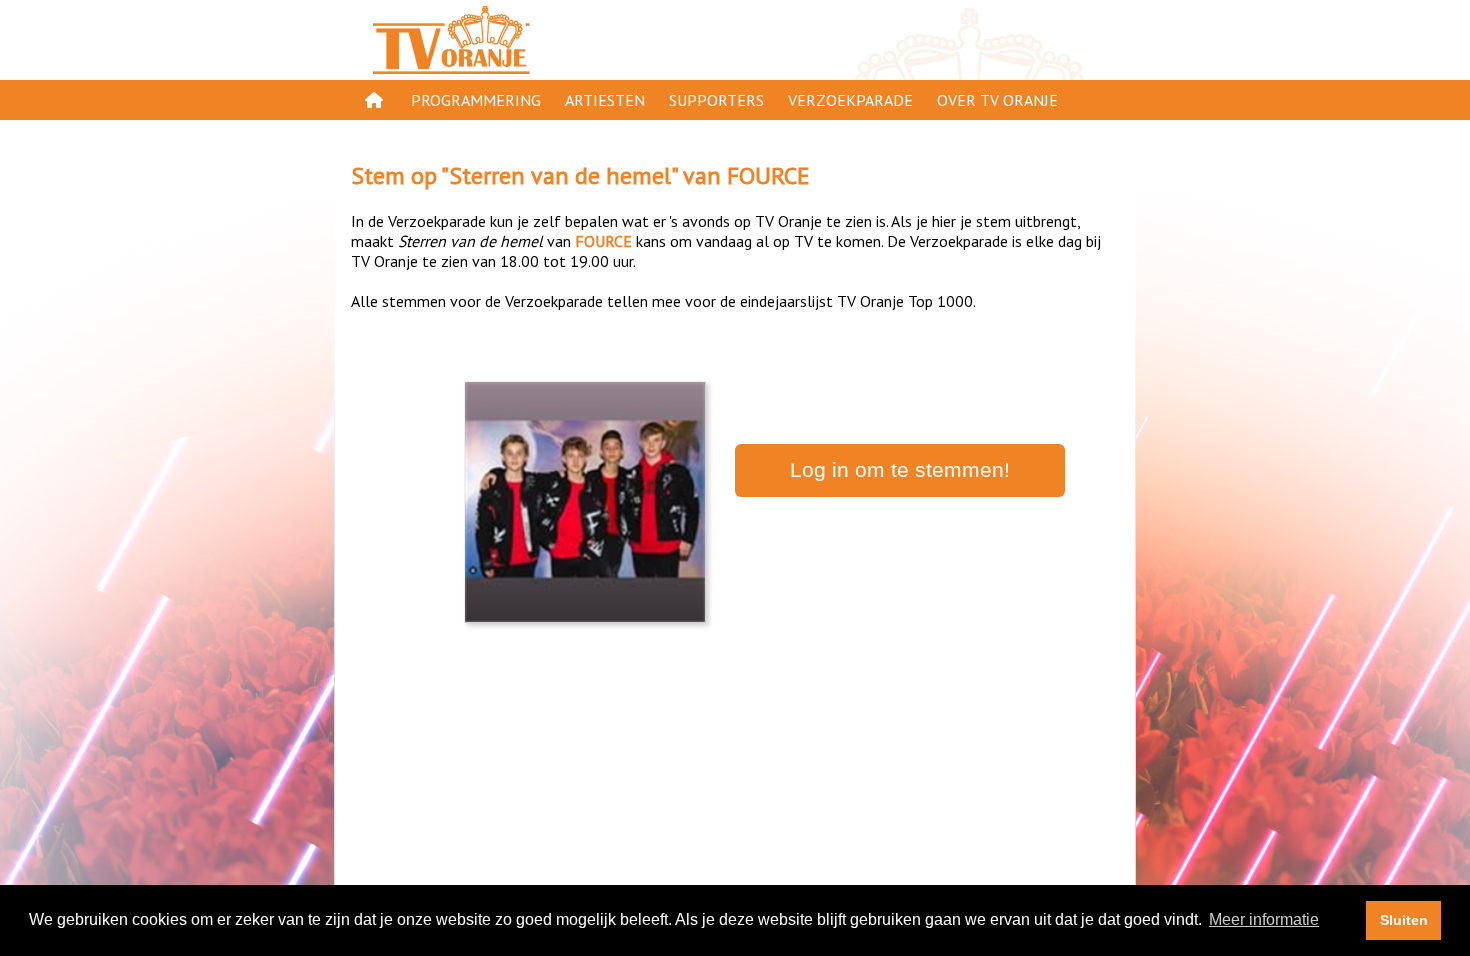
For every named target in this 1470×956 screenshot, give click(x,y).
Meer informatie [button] (1264, 919)
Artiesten (605, 100)
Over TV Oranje (997, 100)
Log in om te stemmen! (900, 470)
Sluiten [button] (1404, 920)
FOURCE (768, 175)
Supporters (716, 100)
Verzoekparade (850, 100)
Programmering (476, 100)
